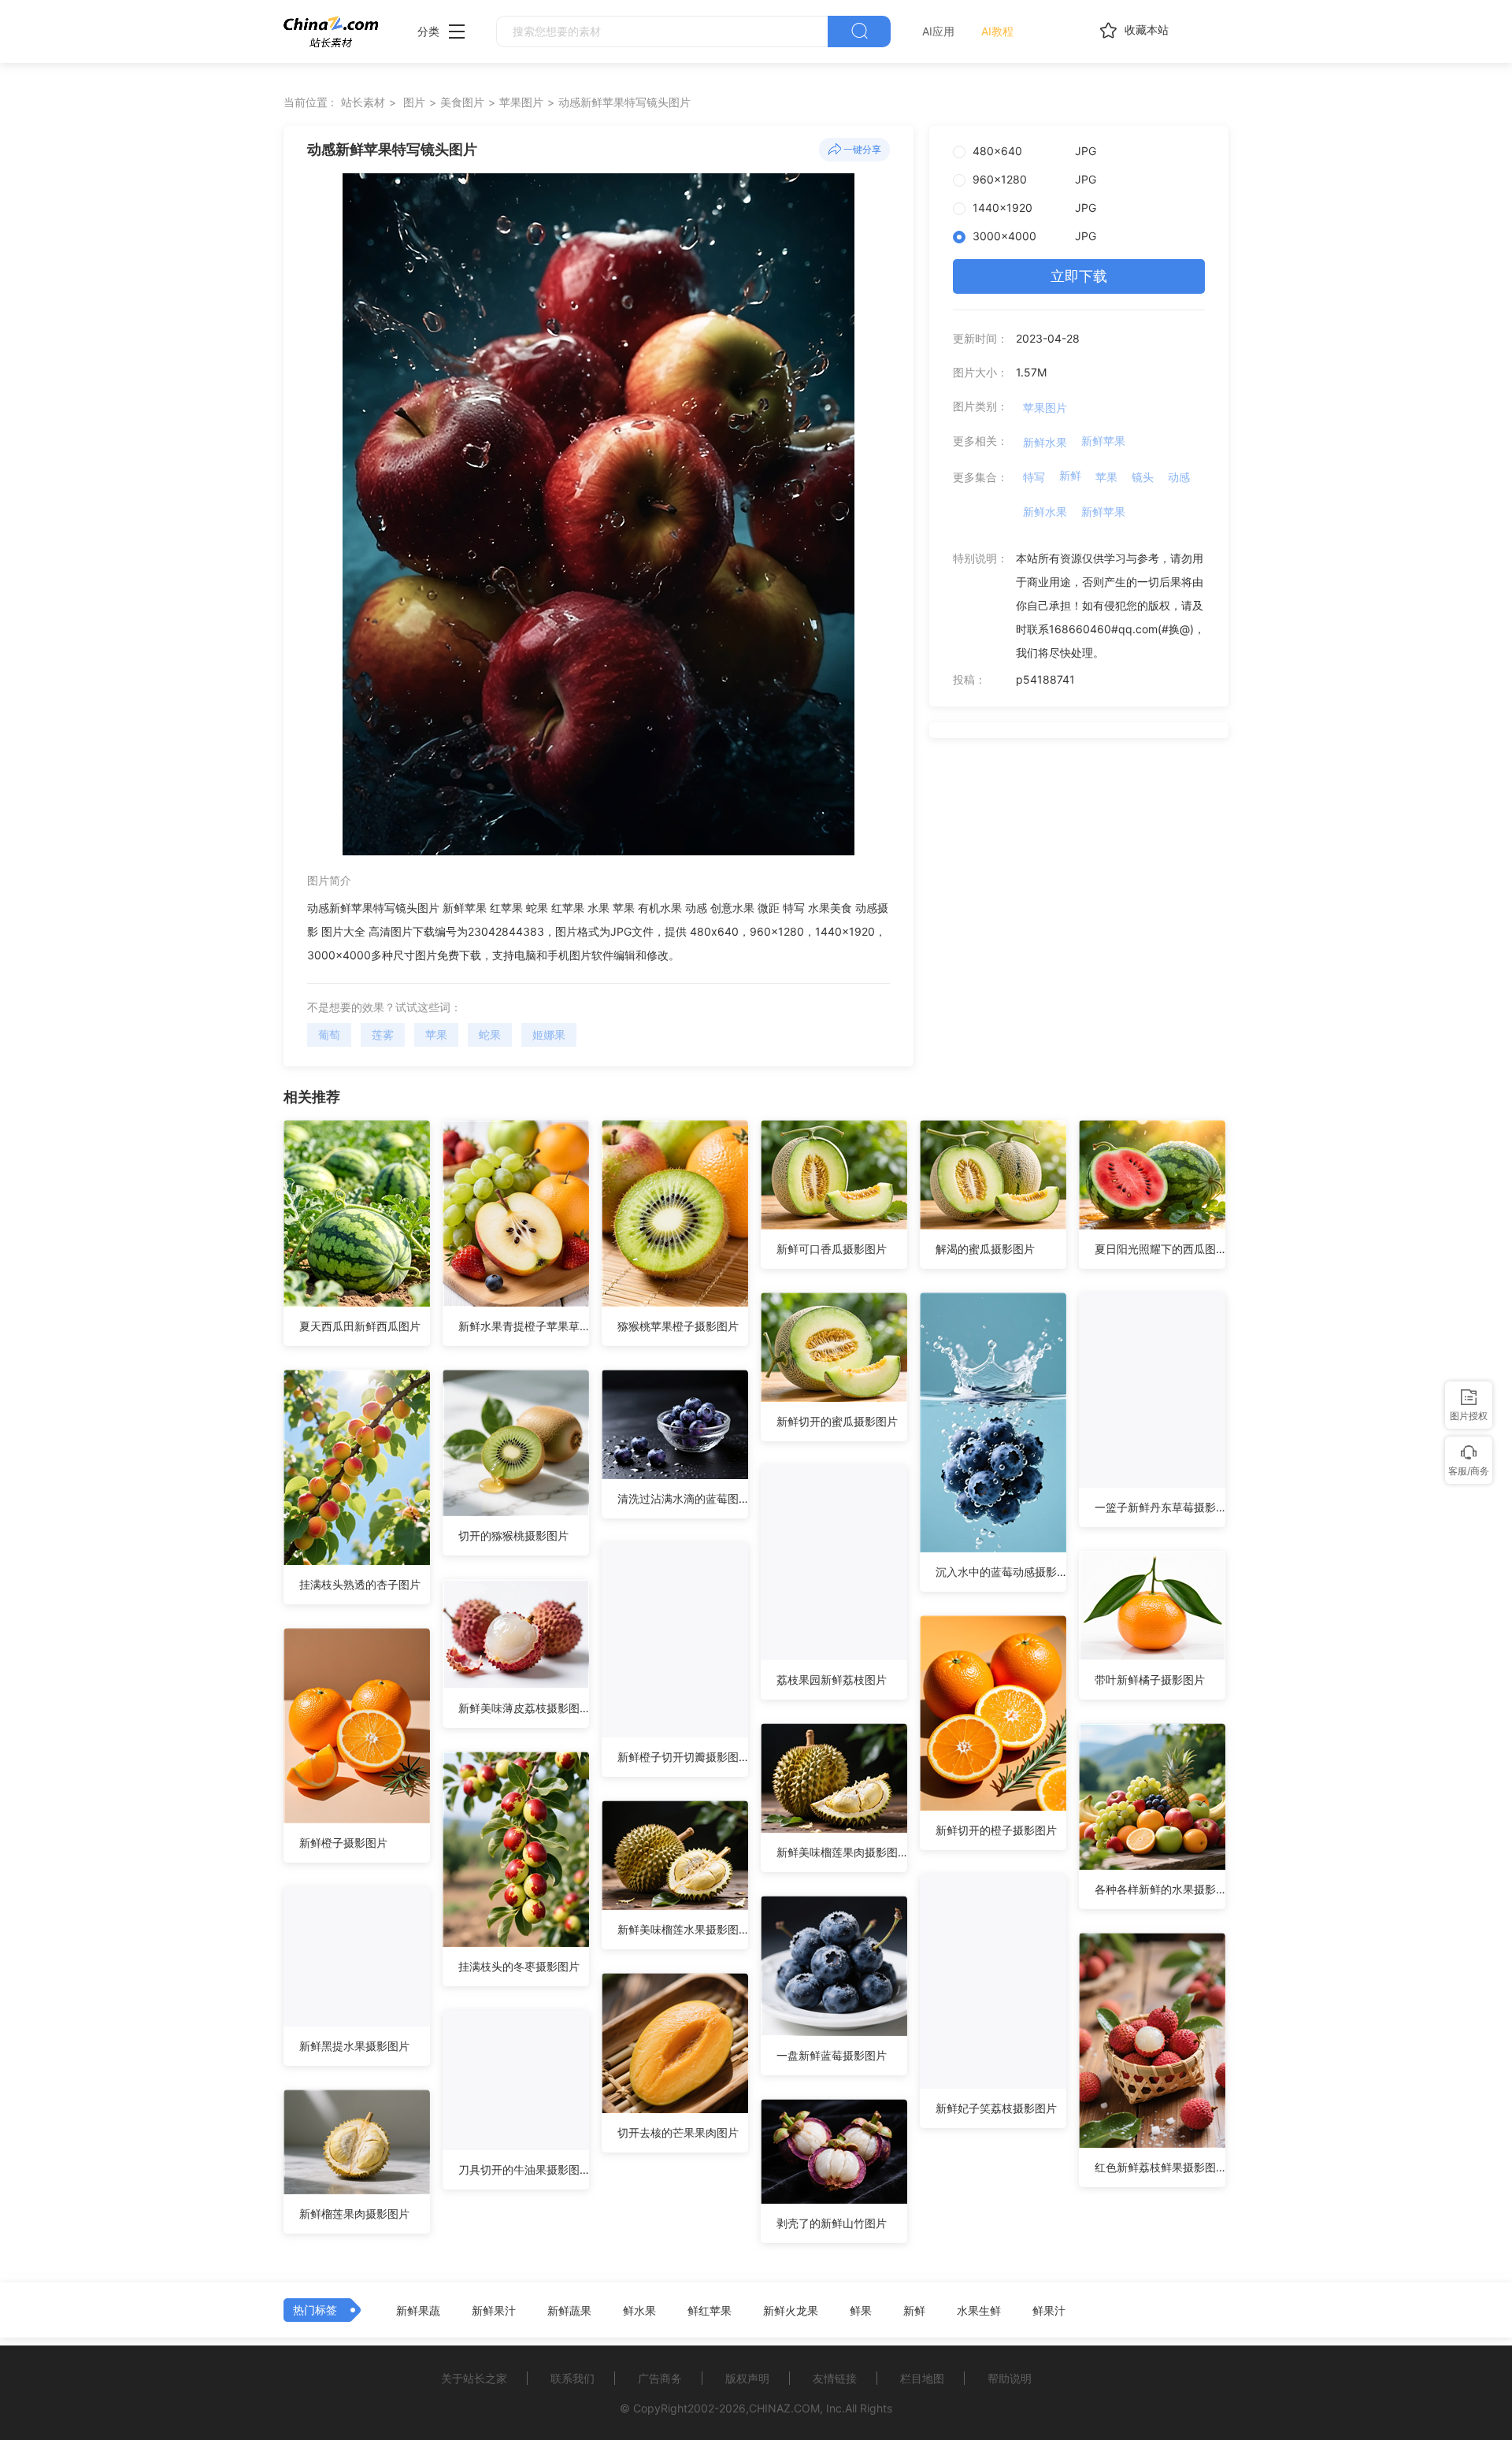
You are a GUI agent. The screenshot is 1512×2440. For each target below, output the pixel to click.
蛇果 (490, 1035)
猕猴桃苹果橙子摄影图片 (678, 1326)
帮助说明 (1010, 2378)
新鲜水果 (1045, 442)
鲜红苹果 (710, 2311)
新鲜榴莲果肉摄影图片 (354, 2214)
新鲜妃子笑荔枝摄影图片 (996, 2108)
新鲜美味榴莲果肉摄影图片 (842, 1852)
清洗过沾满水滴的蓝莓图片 (683, 1498)
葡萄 (329, 1035)
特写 (1034, 477)
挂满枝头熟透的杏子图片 (360, 1584)
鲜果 (861, 2311)
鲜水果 (639, 2311)
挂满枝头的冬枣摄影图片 (519, 1966)
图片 (414, 102)
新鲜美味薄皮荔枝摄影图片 (524, 1708)
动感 (1179, 477)
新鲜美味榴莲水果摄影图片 (683, 1929)
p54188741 (1045, 679)
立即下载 (1079, 276)
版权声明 (747, 2378)
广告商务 (660, 2378)
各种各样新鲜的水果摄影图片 (1160, 1889)
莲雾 (383, 1035)
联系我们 (573, 2378)
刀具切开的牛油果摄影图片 (524, 2169)
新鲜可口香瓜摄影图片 (832, 1249)
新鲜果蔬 (418, 2311)
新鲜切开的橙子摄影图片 (996, 1830)
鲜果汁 (1049, 2311)
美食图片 (462, 102)
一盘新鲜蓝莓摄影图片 (832, 2055)
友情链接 (835, 2378)
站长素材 (363, 102)
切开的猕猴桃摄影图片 (513, 1535)
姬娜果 (549, 1035)
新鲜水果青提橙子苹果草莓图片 (524, 1326)
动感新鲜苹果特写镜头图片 (624, 102)
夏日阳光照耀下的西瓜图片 (1160, 1249)
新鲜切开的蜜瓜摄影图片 (837, 1421)
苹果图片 (521, 102)
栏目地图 (922, 2378)
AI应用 (938, 31)
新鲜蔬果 (569, 2311)
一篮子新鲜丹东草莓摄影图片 (1160, 1507)
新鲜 (1070, 475)
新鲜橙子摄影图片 (343, 1843)
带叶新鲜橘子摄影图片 (1150, 1680)
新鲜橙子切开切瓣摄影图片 (683, 1757)
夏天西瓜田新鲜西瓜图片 (360, 1326)
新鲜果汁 (494, 2311)
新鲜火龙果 (791, 2311)
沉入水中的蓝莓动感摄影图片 (1001, 1572)
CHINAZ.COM (784, 2408)
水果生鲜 (979, 2311)
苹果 (436, 1035)
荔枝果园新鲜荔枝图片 (832, 1680)
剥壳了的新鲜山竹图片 (832, 2223)
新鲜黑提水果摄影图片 (354, 2046)
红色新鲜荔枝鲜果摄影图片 (1160, 2167)
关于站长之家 (474, 2378)
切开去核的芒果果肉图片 (678, 2132)
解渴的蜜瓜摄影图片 (985, 1249)
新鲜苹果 (1103, 441)
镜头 (1143, 477)
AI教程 (997, 31)
